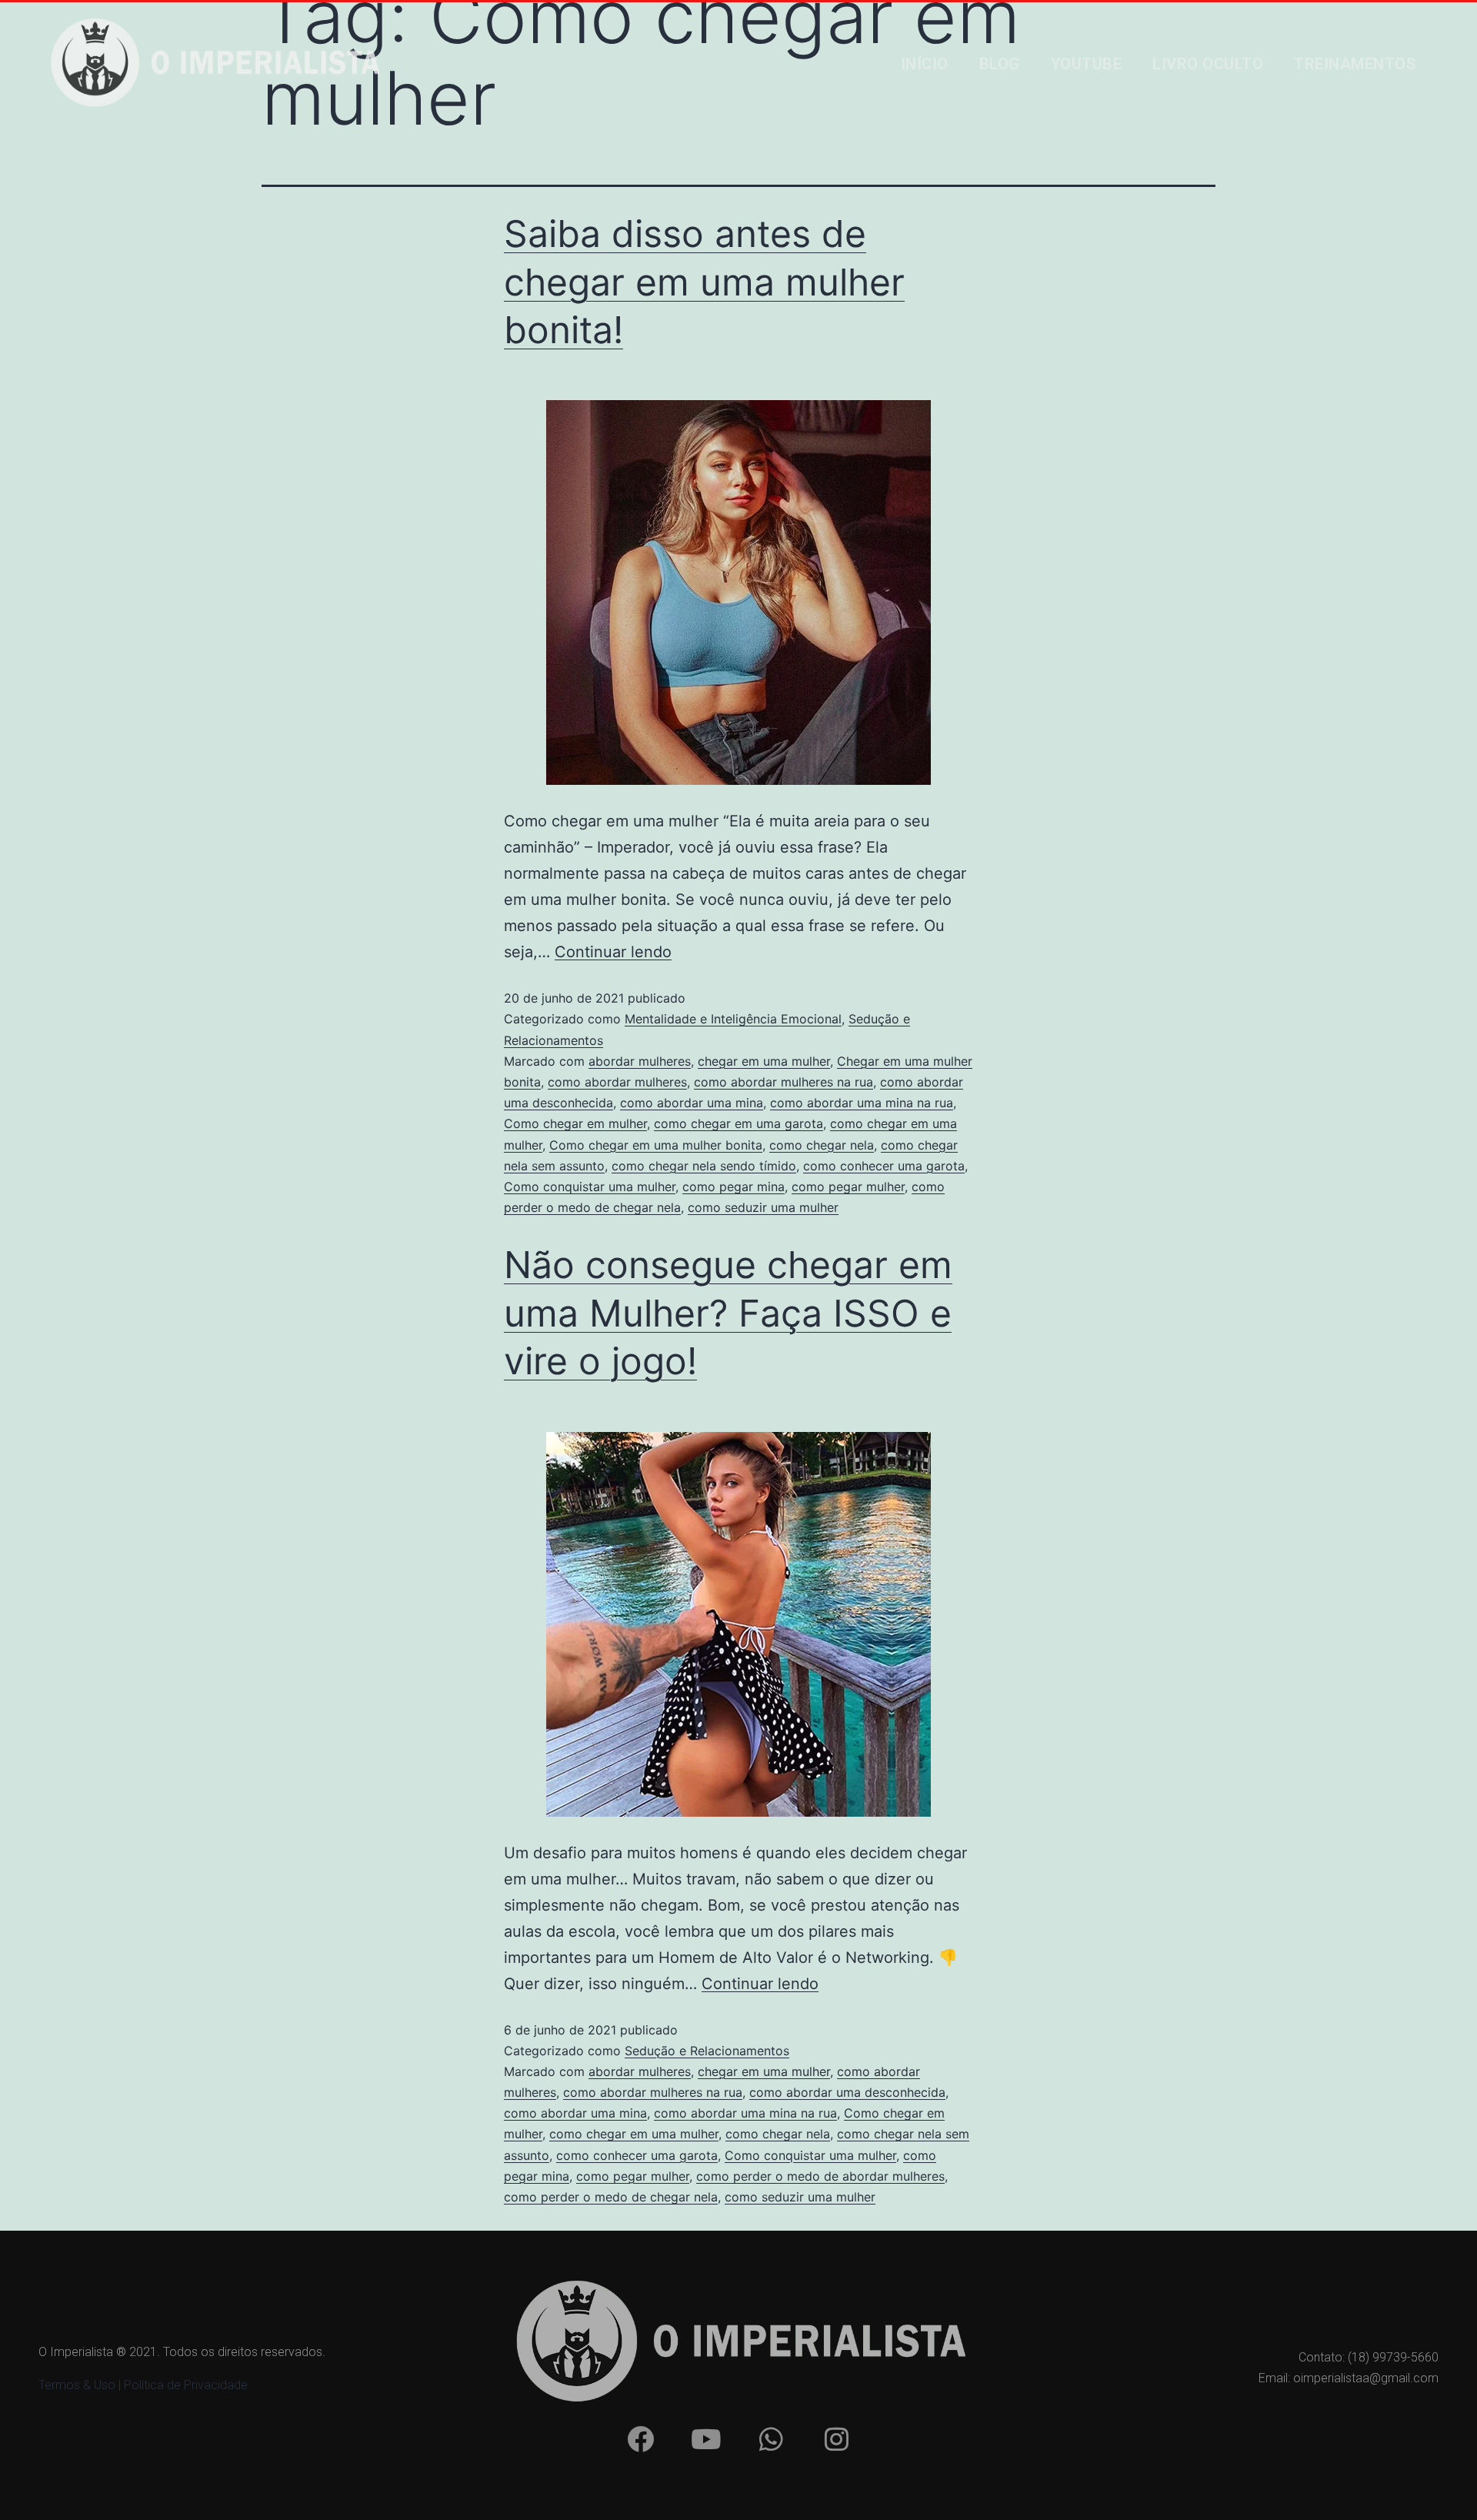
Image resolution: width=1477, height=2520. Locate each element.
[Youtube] (705, 2439)
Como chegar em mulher (575, 1123)
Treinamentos (1355, 64)
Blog (1000, 64)
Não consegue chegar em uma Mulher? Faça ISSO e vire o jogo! (728, 1313)
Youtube (1087, 64)
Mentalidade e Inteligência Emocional (733, 1019)
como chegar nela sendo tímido (704, 1166)
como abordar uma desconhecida (847, 2092)
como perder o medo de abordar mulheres (820, 2176)
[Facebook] (640, 2439)
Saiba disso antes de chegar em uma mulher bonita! (704, 282)
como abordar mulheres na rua (784, 1082)
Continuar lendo (613, 952)
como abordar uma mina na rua (862, 1103)
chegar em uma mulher (764, 1061)
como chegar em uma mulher (634, 2134)
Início (925, 64)
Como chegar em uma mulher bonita (656, 1145)
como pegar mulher (848, 1187)
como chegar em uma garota (738, 1123)
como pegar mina (733, 1187)
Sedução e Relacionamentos (707, 2051)
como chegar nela (822, 1145)
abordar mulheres (640, 1061)
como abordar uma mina (692, 1103)
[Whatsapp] (771, 2439)
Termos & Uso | (81, 2385)
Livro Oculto (1208, 64)
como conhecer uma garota (884, 1166)
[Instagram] (836, 2439)
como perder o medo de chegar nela (611, 2197)
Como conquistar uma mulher (590, 1187)
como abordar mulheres (617, 1082)
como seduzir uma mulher (763, 1207)
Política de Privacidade (186, 2385)
